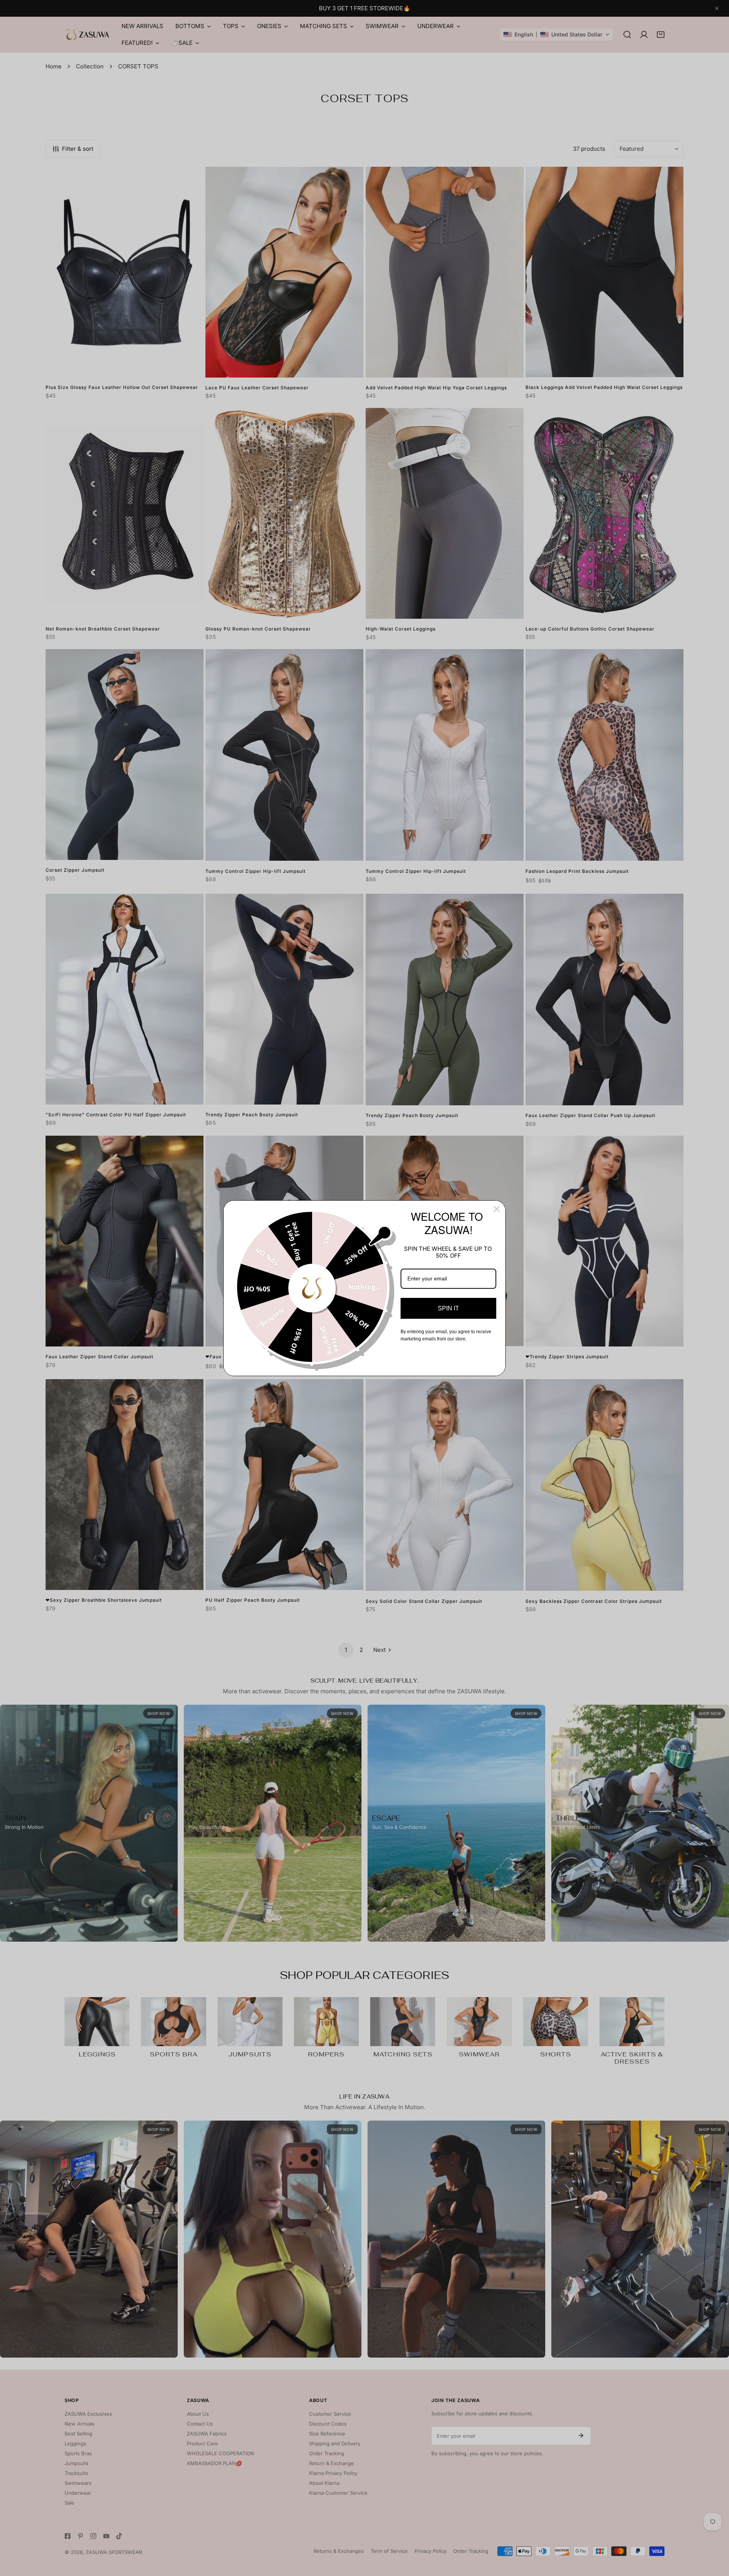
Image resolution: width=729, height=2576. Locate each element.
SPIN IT (448, 1308)
